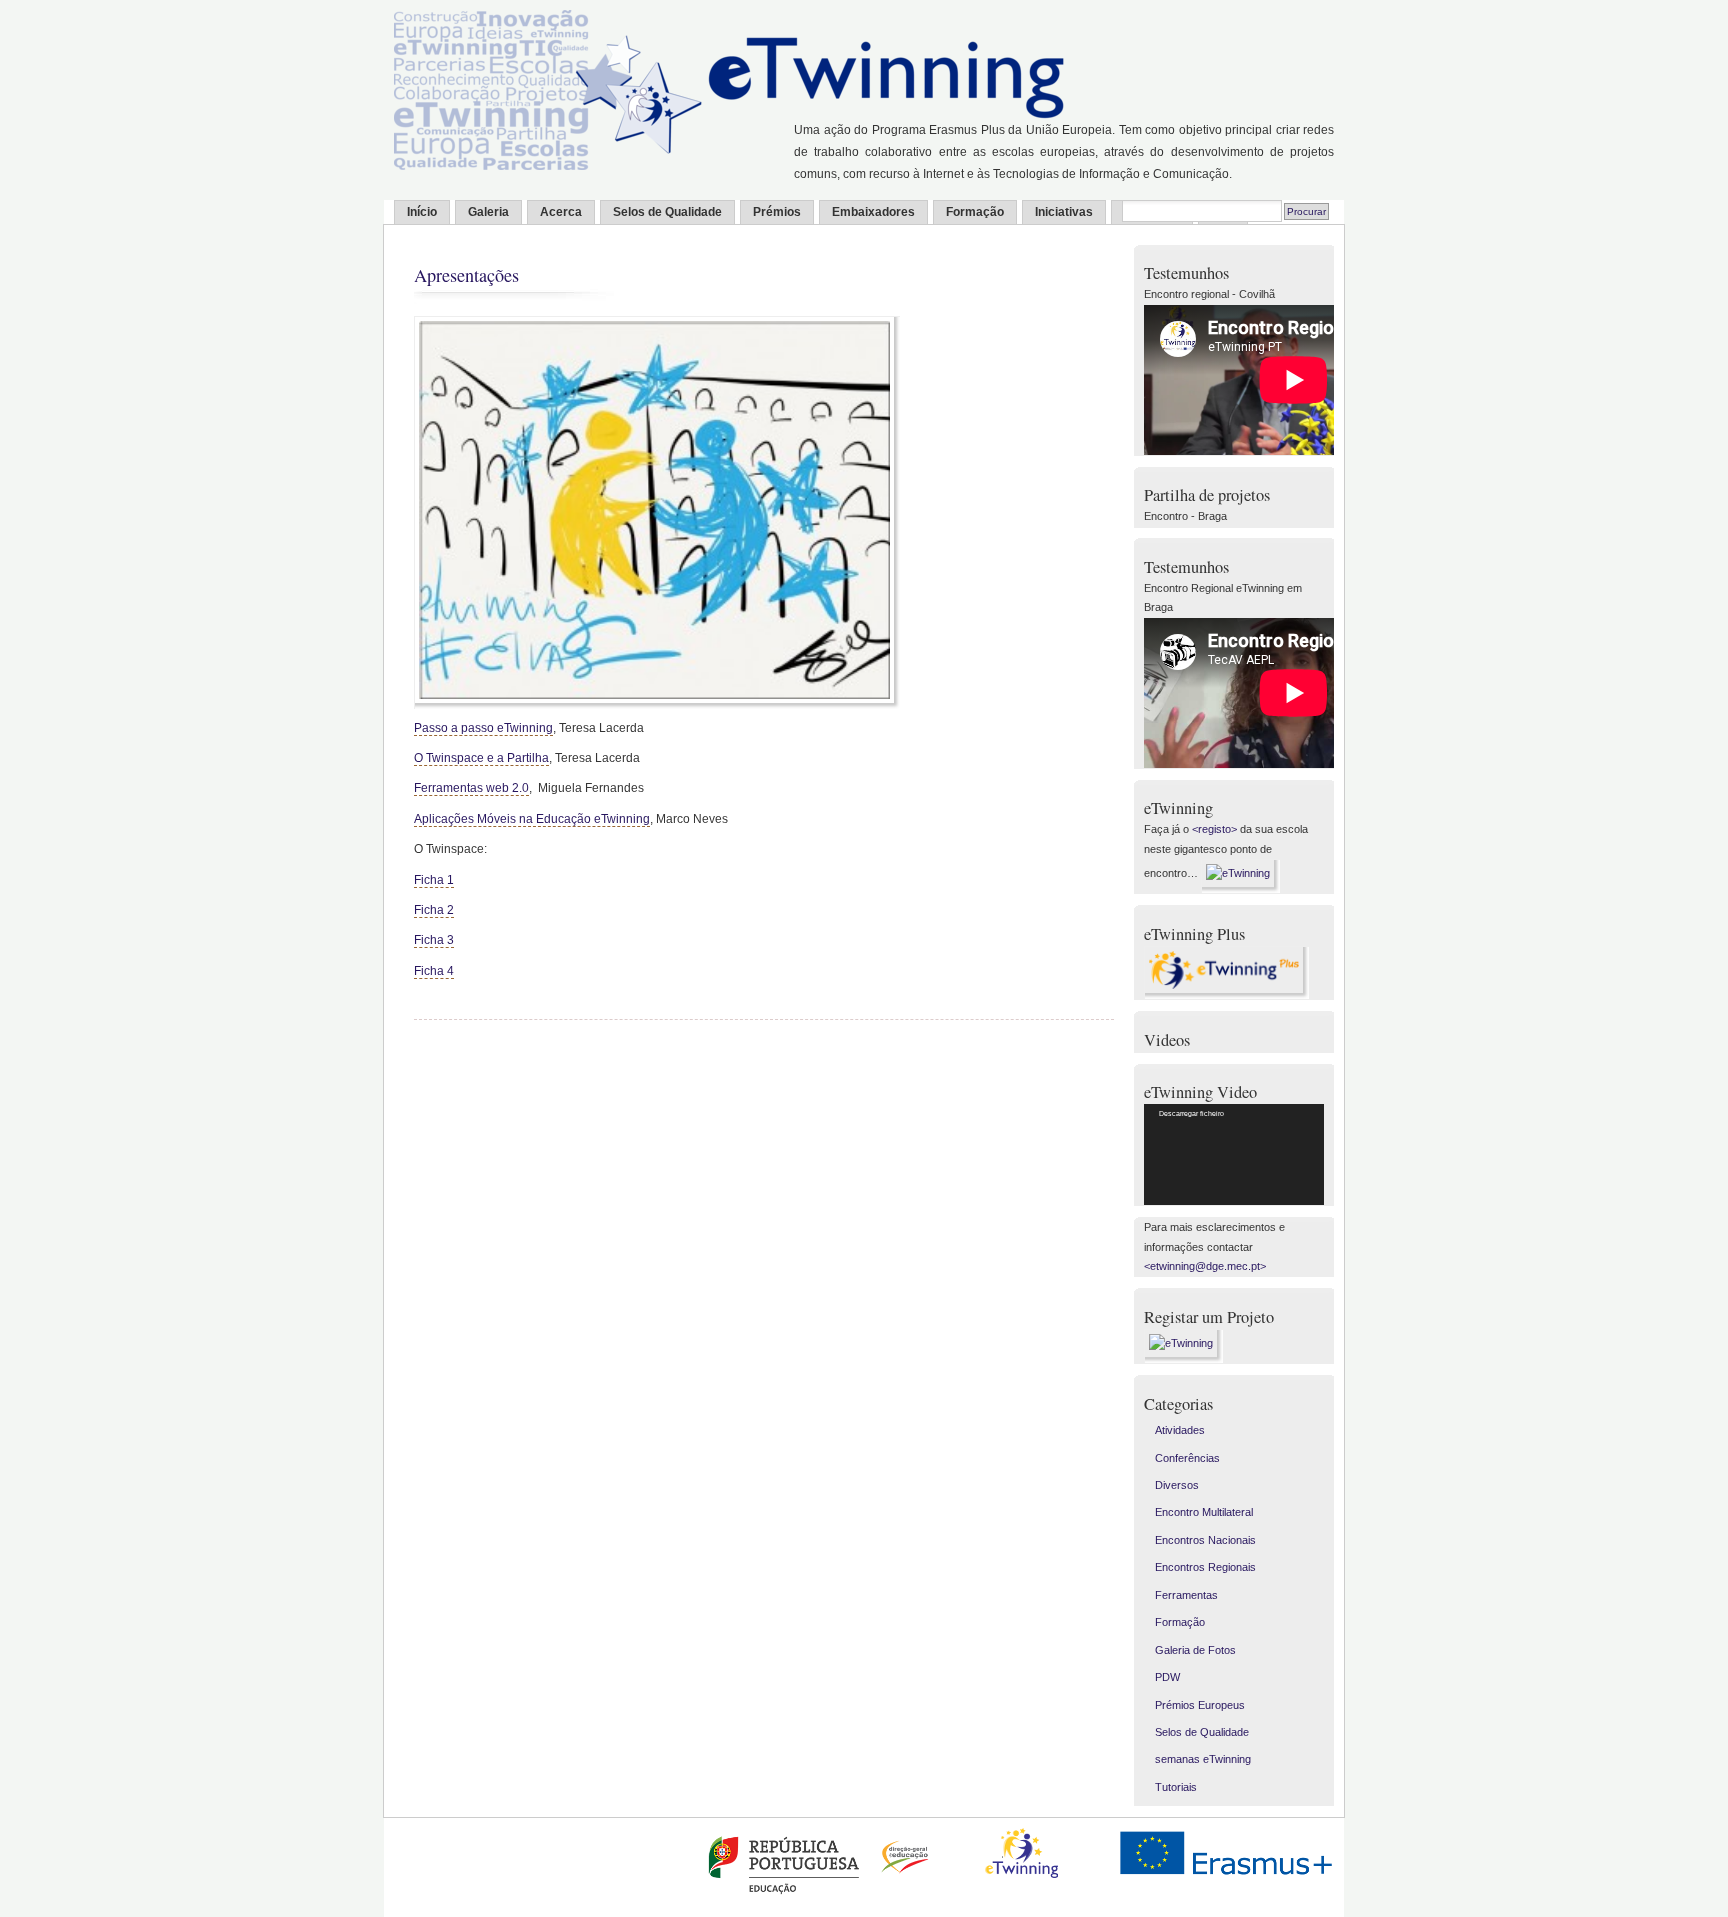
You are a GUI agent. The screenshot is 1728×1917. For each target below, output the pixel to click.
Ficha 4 (434, 971)
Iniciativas (1064, 212)
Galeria (488, 212)
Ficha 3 (434, 940)
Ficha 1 (434, 880)
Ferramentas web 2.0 (471, 788)
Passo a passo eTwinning (483, 728)
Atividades (1180, 1430)
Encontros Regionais (1205, 1567)
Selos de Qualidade (667, 212)
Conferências (1187, 1458)
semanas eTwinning (1203, 1759)
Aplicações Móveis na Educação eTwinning (532, 819)
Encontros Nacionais (1205, 1540)
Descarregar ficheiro (1191, 1113)
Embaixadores (873, 212)
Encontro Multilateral (1204, 1512)
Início (422, 212)
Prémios (777, 212)
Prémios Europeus (1200, 1705)
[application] (1234, 1154)
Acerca (561, 212)
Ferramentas (1186, 1595)
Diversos (1177, 1485)
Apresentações (466, 275)
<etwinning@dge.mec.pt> (1205, 1266)
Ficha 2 (434, 910)
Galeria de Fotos (1195, 1650)
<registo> (1214, 829)
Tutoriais (1176, 1787)
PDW (1167, 1677)
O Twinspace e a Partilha (481, 758)
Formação (975, 212)
